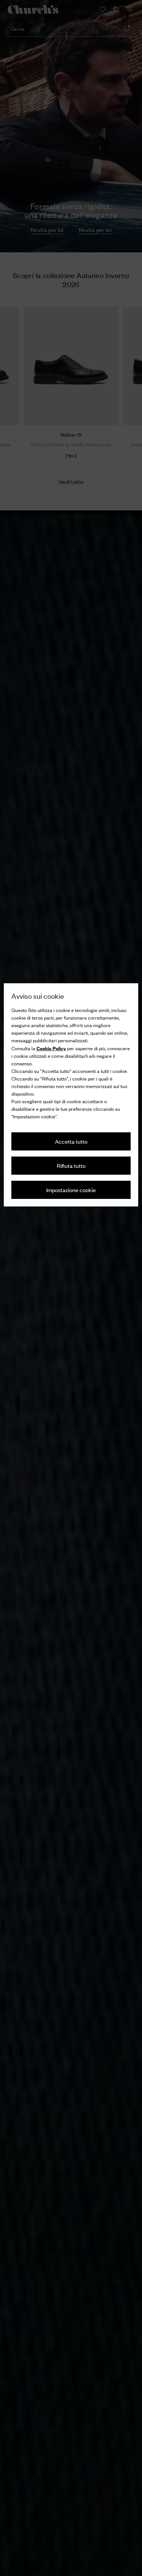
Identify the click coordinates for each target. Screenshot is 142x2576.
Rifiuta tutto (71, 1165)
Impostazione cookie (71, 1190)
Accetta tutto (71, 1141)
